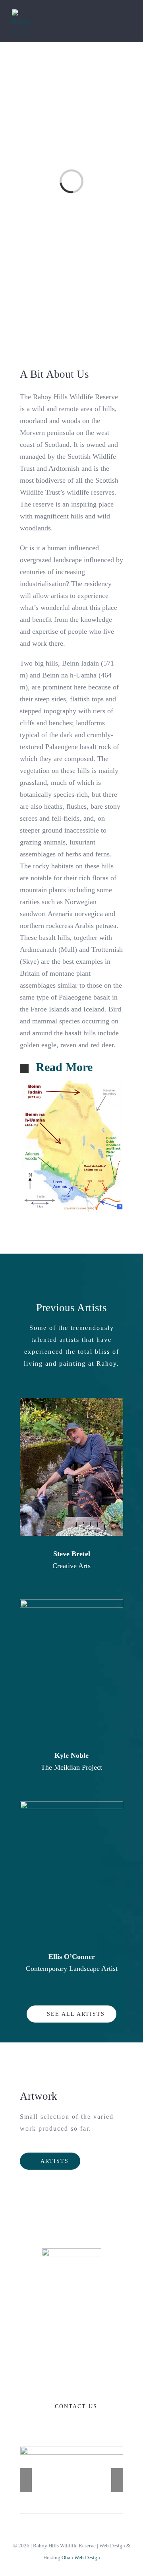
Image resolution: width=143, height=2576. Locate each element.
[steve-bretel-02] (71, 1402)
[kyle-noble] (71, 1603)
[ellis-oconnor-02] (71, 1805)
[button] (71, 1068)
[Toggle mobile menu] (128, 21)
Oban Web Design (81, 2558)
